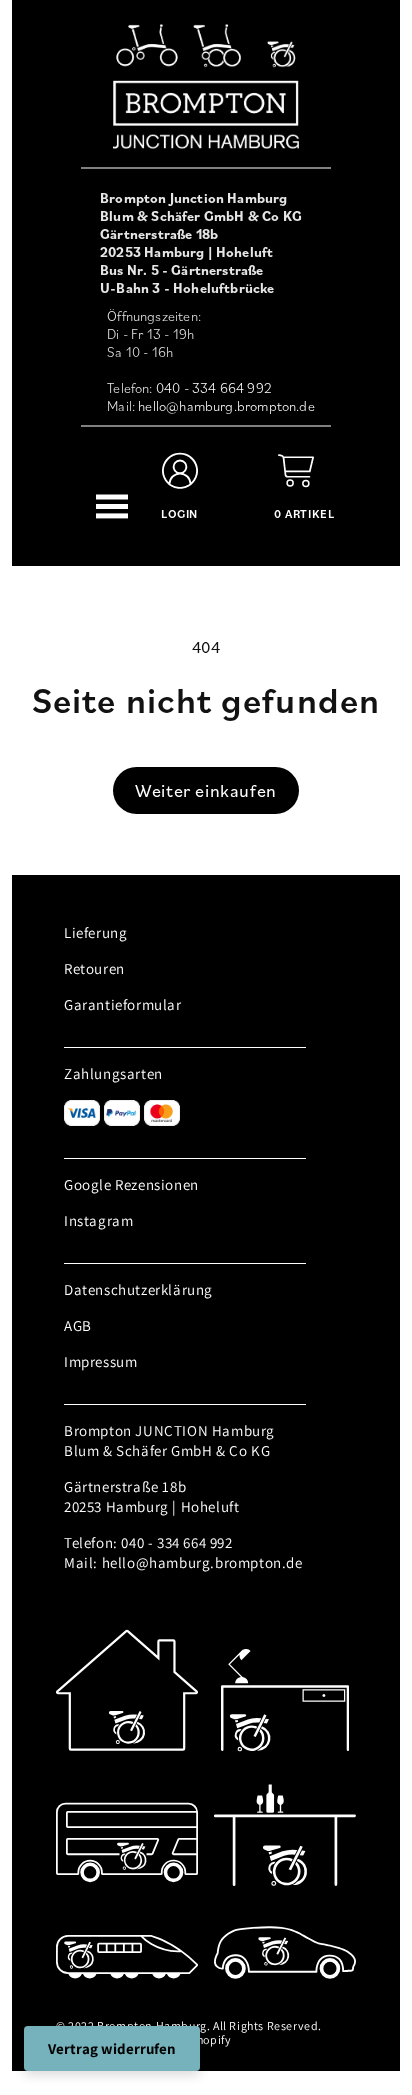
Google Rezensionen (131, 1184)
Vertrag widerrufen (112, 2048)
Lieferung (95, 932)
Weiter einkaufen (206, 790)
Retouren (94, 968)
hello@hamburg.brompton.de (226, 406)
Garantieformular (123, 1004)
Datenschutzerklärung (138, 1289)
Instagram (98, 1220)
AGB (78, 1325)
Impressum (100, 1361)
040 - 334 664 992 (214, 388)
